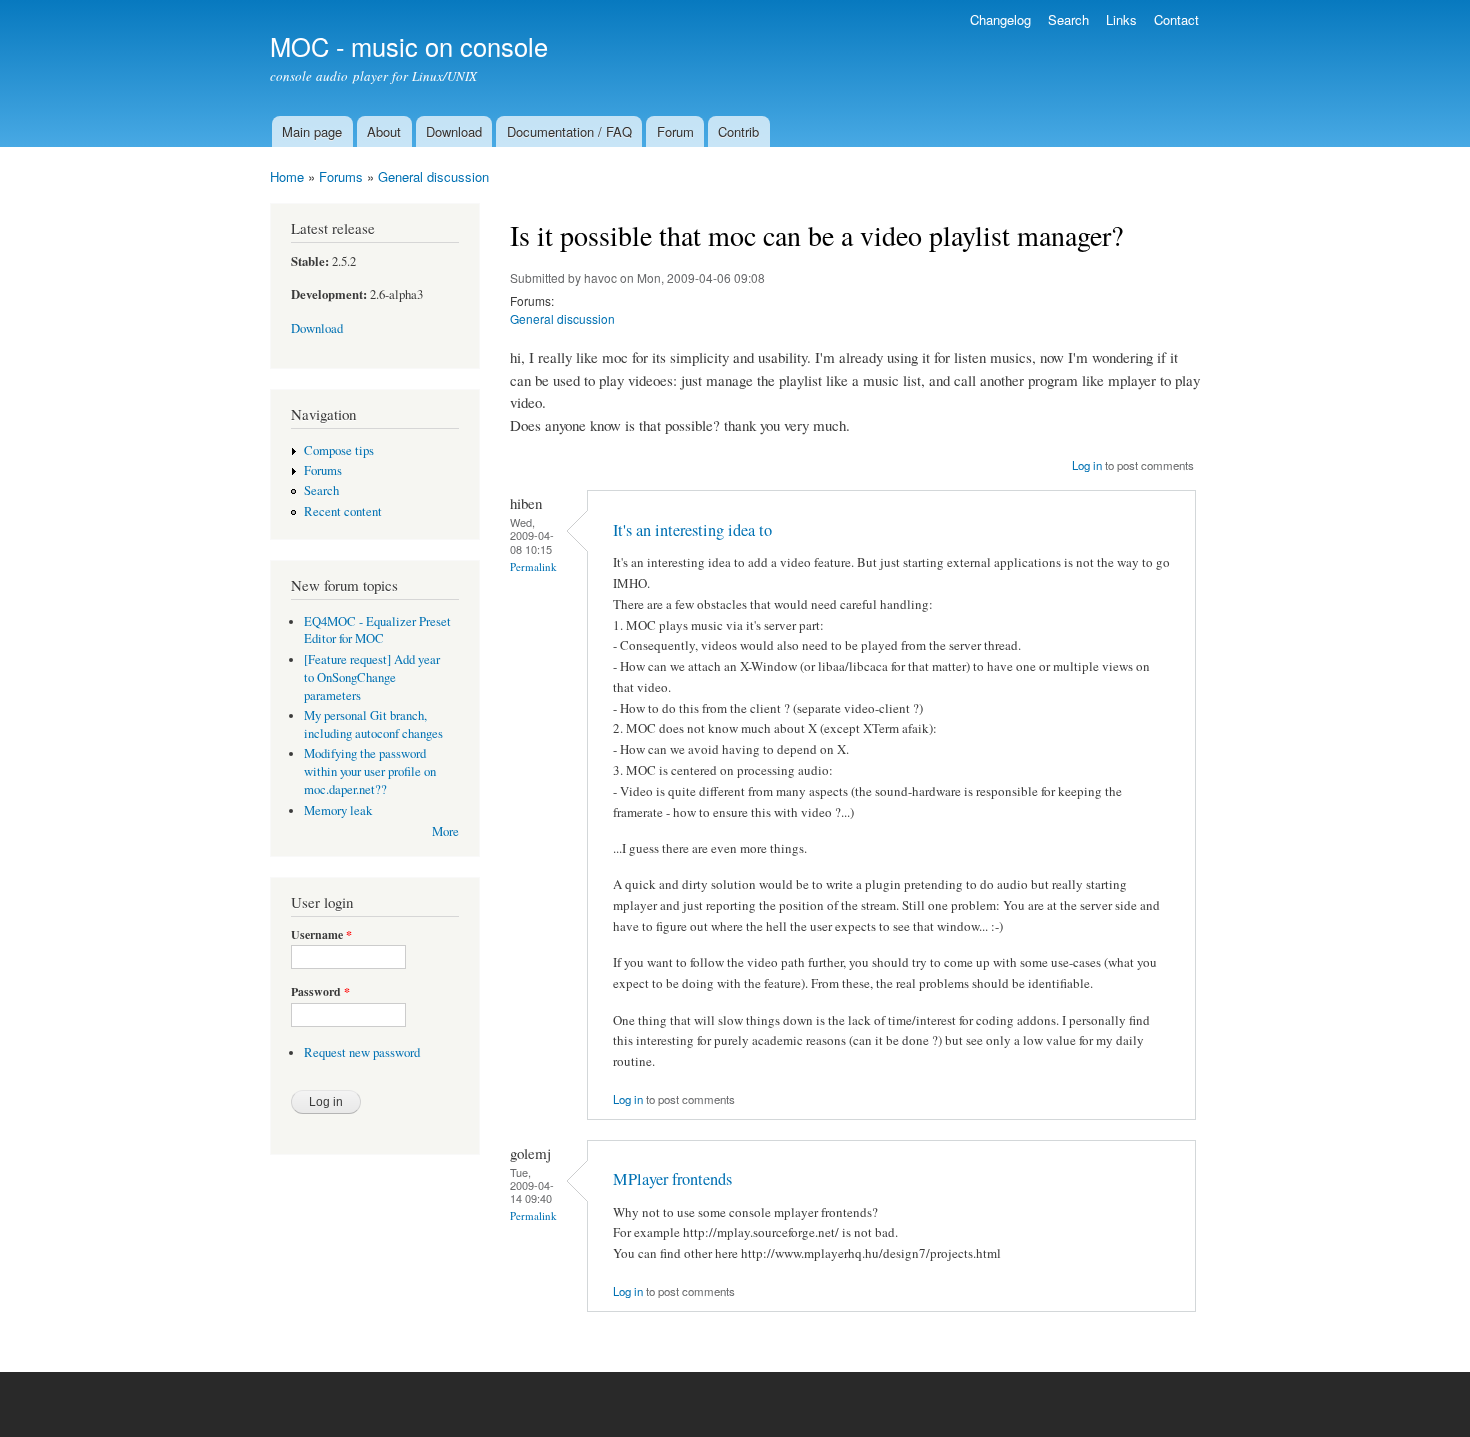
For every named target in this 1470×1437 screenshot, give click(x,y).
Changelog (1000, 19)
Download (454, 131)
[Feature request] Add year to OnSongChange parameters (372, 677)
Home (287, 176)
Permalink (533, 566)
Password (320, 992)
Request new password (362, 1052)
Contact (1176, 19)
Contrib (738, 131)
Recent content (343, 511)
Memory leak (338, 810)
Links (1121, 19)
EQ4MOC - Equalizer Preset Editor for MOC (377, 630)
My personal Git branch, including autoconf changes (373, 724)
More (445, 831)
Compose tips (339, 450)
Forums (341, 176)
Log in (1087, 465)
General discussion (433, 176)
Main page (312, 131)
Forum (675, 131)
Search (1068, 19)
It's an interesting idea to (692, 530)
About (384, 131)
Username (321, 935)
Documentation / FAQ (569, 131)
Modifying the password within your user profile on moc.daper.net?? (370, 771)
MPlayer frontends (672, 1179)
